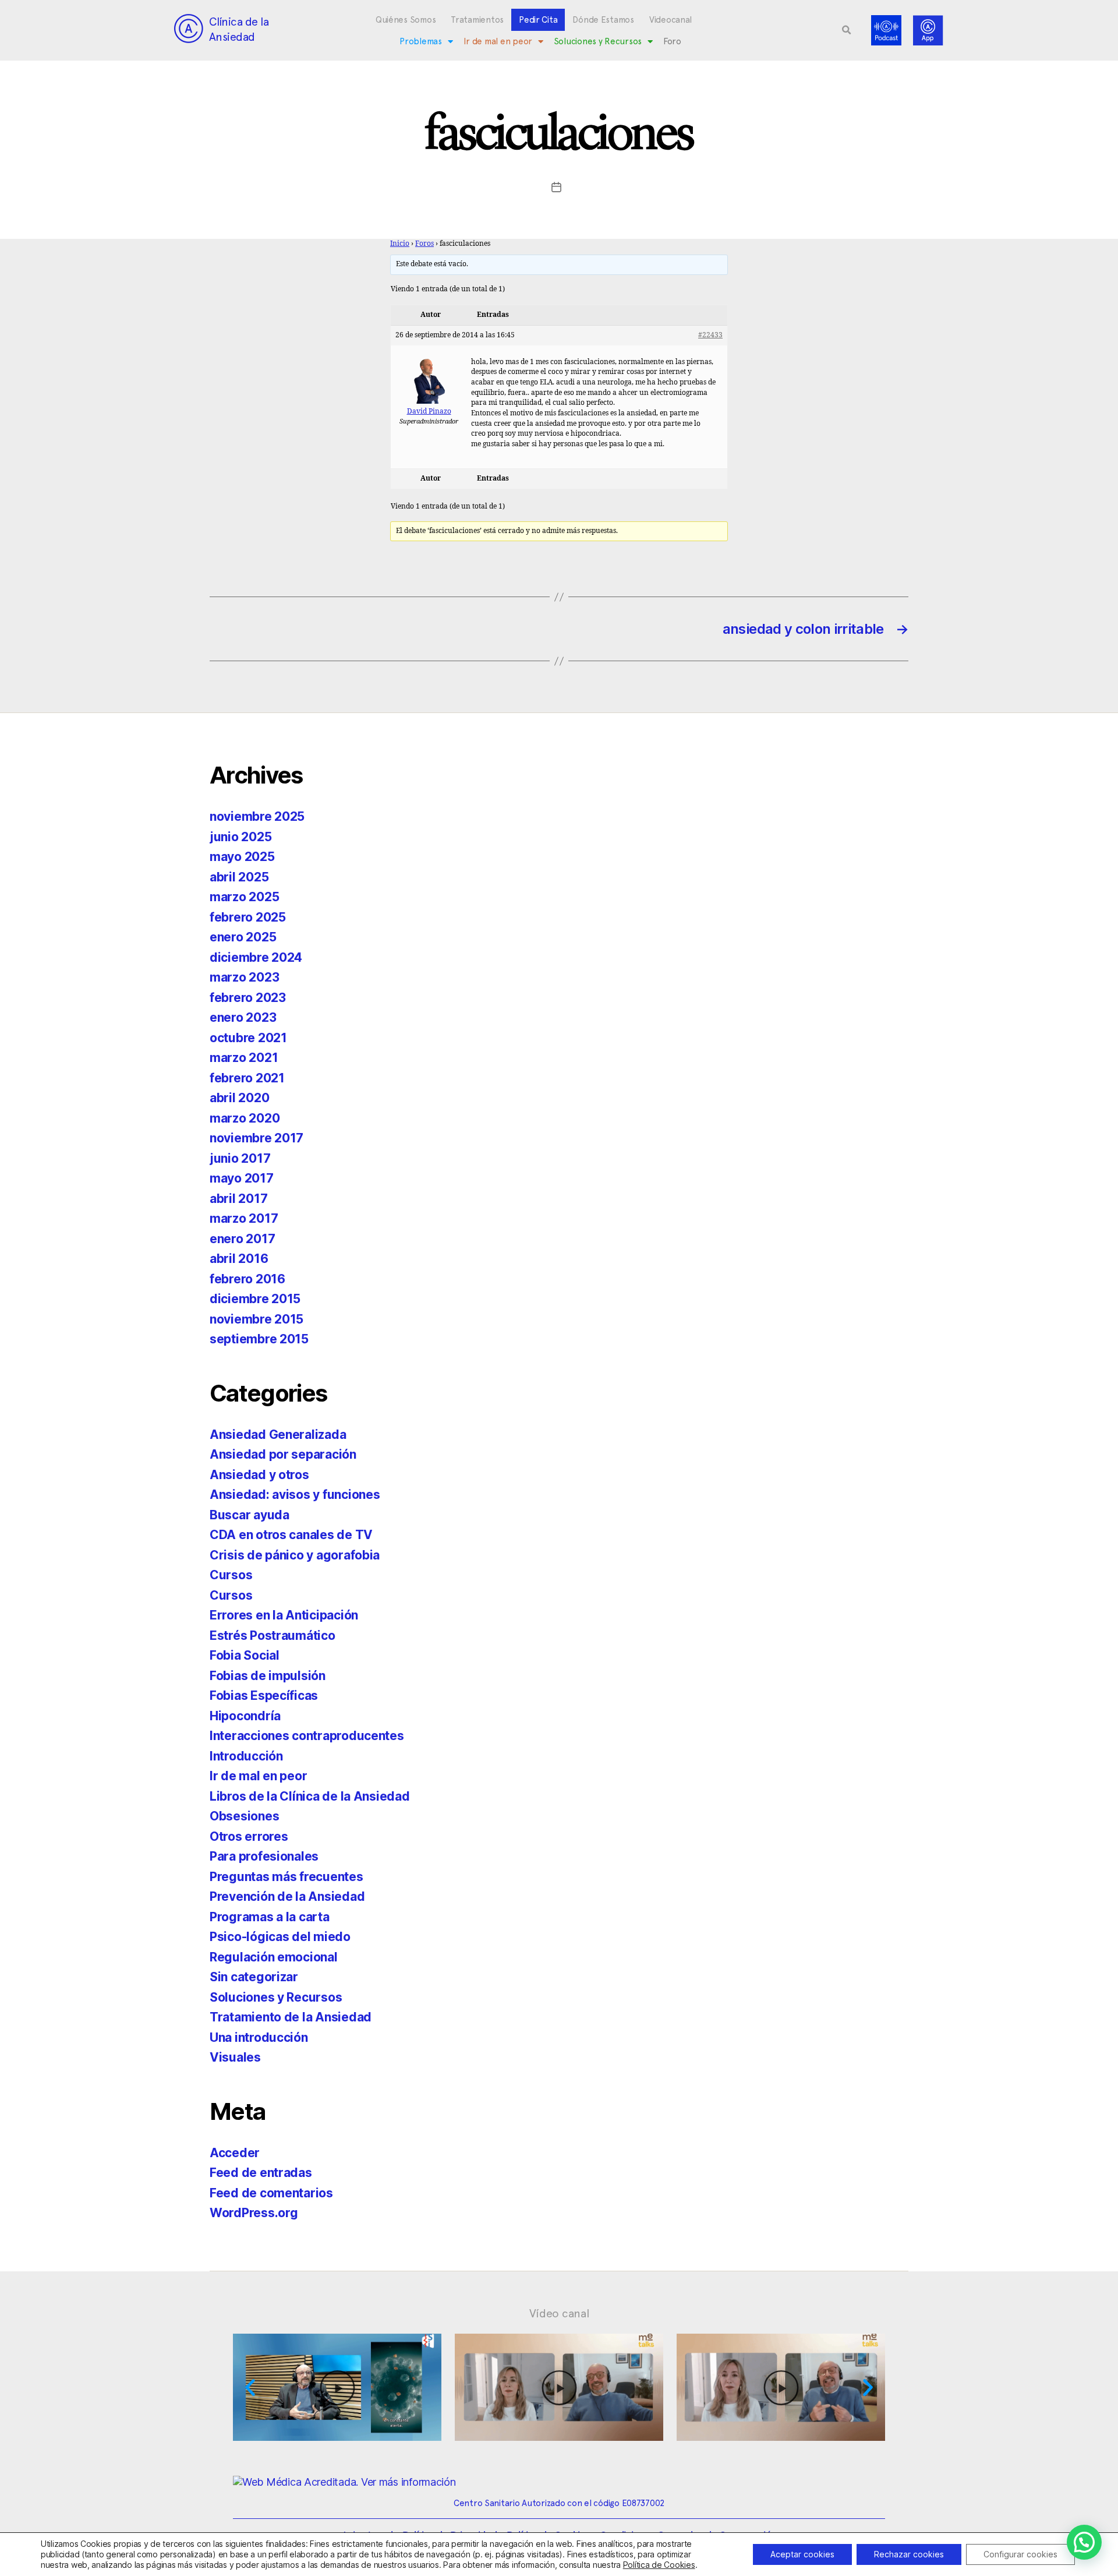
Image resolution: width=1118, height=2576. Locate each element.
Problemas (421, 41)
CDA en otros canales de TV (291, 1535)
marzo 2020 (245, 1118)
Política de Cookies (659, 2565)
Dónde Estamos (603, 20)
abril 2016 (239, 1259)
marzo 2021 (244, 1058)
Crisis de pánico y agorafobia (295, 1555)
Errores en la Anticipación (284, 1615)
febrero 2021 (247, 1078)
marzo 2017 (244, 1218)
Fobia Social (245, 1655)
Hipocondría (245, 1716)
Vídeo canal (559, 2313)
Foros (424, 244)
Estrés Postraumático (273, 1635)
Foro (672, 41)
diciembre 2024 (256, 957)
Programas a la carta (270, 1917)
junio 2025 (240, 837)
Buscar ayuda (250, 1515)
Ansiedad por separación (283, 1454)
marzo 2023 (244, 977)
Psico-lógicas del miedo (280, 1937)
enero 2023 (243, 1017)
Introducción (246, 1756)
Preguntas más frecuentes (286, 1877)
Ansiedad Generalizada (278, 1435)
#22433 (710, 335)
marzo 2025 (244, 897)
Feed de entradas (261, 2173)
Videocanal (671, 20)
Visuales (235, 2057)
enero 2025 (243, 937)
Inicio (400, 244)
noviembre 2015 (256, 1319)
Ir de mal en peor (498, 41)
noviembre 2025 (257, 816)
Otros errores (249, 1836)
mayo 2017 (242, 1178)
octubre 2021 (248, 1038)
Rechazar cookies (909, 2554)
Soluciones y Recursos (598, 41)
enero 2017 (242, 1239)
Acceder (235, 2153)
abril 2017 (238, 1199)
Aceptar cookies (802, 2554)
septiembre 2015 (259, 1339)
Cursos (231, 1575)
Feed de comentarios (271, 2193)
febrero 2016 (247, 1279)
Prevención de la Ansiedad (287, 1896)
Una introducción (259, 2037)
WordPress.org (254, 2213)
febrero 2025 (248, 917)
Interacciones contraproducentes (307, 1736)
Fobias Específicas (264, 1695)
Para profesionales (264, 1856)
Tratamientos (477, 20)
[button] (847, 30)
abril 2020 (239, 1098)
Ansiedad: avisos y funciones (295, 1495)
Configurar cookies (1020, 2554)
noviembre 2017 (256, 1138)
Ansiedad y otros (259, 1475)
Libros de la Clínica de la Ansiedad (310, 1796)
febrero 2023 (248, 998)
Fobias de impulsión (268, 1676)
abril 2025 (239, 877)
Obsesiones (244, 1816)
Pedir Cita (538, 20)
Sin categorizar (254, 1977)
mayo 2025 (242, 857)
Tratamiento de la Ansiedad (291, 2017)
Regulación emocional (274, 1957)
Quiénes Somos (406, 20)
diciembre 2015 (255, 1299)
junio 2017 (240, 1158)
